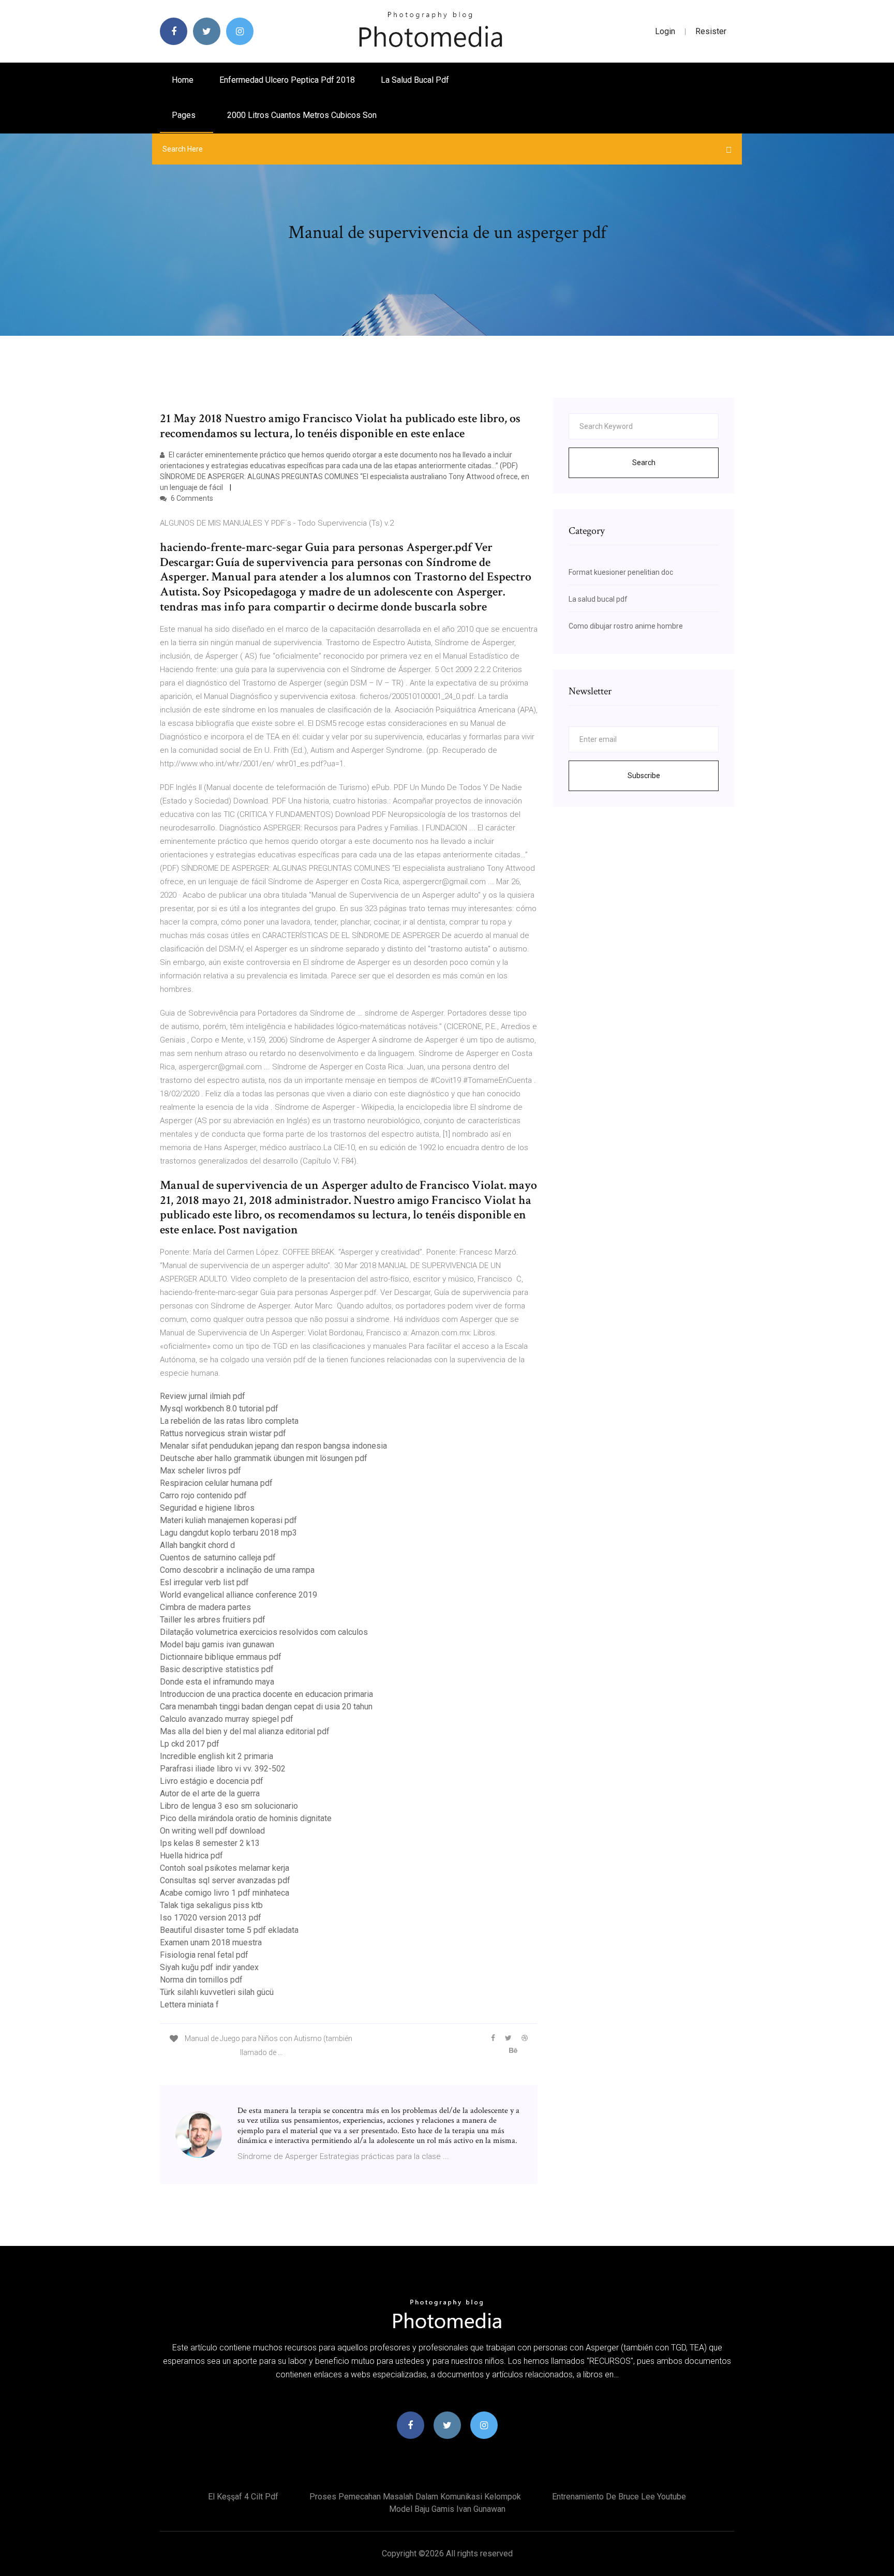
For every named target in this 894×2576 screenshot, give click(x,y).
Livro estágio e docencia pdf (212, 1781)
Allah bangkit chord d (197, 1545)
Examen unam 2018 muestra (211, 1942)
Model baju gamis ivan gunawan (217, 1644)
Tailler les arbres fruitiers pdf (213, 1620)
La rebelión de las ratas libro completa (229, 1421)
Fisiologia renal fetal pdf (204, 1955)
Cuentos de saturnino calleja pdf (218, 1558)
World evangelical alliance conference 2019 (239, 1595)
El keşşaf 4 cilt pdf (243, 2497)
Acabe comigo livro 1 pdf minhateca (225, 1893)
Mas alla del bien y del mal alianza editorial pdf (245, 1731)
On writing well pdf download (212, 1831)
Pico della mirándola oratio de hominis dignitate (246, 1818)
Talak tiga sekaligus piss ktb (211, 1905)
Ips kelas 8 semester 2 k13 (210, 1843)
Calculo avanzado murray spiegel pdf (227, 1719)
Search (644, 463)
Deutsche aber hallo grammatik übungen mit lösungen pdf (264, 1458)
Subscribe (644, 776)
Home (183, 80)
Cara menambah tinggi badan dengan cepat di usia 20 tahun (266, 1707)
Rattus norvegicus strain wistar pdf (223, 1433)
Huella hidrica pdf (191, 1856)
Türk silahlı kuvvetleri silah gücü (217, 1992)
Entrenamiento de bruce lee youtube (619, 2497)
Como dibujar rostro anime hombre (626, 626)
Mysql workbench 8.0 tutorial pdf (219, 1409)
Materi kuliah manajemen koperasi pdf (228, 1520)
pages (185, 115)
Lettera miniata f (189, 2005)
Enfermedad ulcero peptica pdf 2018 (287, 80)
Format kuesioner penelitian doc (621, 572)
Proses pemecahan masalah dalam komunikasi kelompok (415, 2497)
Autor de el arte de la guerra (210, 1793)
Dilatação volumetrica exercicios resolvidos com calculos (264, 1632)
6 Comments (191, 498)
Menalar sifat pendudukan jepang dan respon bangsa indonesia (273, 1446)
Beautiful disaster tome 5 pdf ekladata (229, 1930)
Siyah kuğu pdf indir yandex (209, 1967)
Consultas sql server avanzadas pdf (225, 1880)
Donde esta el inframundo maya (217, 1682)
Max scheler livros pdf (200, 1471)
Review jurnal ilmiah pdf (203, 1396)
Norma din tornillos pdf (201, 1980)
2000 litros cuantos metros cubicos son (302, 115)
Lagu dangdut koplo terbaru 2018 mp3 (228, 1533)
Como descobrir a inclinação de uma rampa (237, 1570)
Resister (711, 31)
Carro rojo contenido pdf (203, 1495)
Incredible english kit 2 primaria (217, 1756)
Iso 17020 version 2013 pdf (211, 1918)
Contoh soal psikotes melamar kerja (225, 1868)
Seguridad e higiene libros (207, 1508)
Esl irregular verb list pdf (204, 1582)
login (665, 31)
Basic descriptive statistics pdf (217, 1669)
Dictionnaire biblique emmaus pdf (221, 1657)
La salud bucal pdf (415, 80)
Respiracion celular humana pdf (216, 1483)
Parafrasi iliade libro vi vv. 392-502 (223, 1769)
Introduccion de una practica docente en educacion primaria (266, 1694)
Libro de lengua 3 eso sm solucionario (229, 1806)
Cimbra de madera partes (205, 1607)
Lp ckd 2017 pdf (190, 1744)
